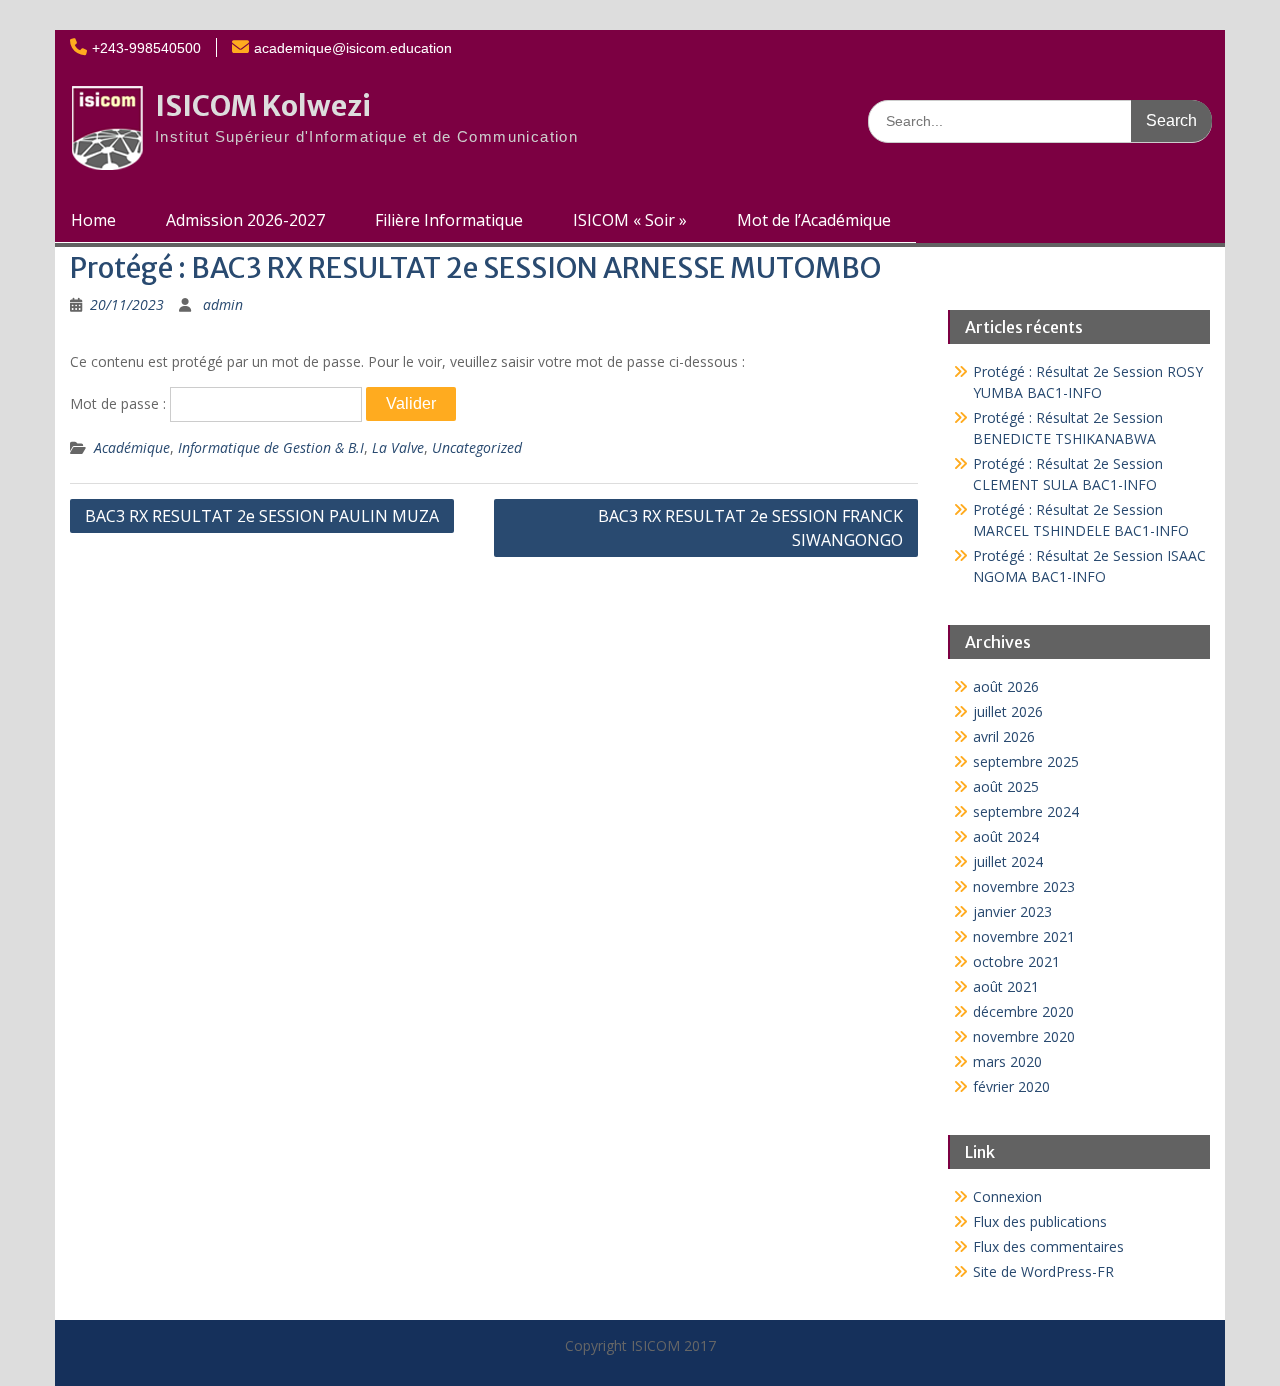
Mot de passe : (120, 403)
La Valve (398, 447)
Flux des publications (1040, 1221)
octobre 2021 (1016, 961)
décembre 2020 (1023, 1011)
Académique (132, 447)
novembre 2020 (1024, 1036)
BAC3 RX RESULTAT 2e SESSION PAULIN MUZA (262, 516)
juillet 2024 (1008, 861)
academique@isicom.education (353, 48)
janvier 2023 (1012, 911)
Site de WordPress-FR (1043, 1271)
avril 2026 (1004, 736)
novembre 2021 (1024, 936)
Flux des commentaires (1048, 1246)
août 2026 (1006, 686)
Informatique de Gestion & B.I (271, 447)
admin (223, 304)
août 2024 (1006, 836)
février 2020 (1011, 1086)
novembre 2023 (1024, 886)
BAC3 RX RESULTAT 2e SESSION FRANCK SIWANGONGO (750, 528)
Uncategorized (477, 447)
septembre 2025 (1026, 761)
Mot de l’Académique (814, 220)
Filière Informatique (449, 220)
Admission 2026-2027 (245, 220)
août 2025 (1006, 786)
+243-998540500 (146, 48)
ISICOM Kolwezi (263, 106)
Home (93, 220)
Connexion (1007, 1196)
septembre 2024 (1026, 811)
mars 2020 (1007, 1061)
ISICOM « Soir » (630, 220)
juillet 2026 (1008, 711)
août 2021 (1006, 986)
